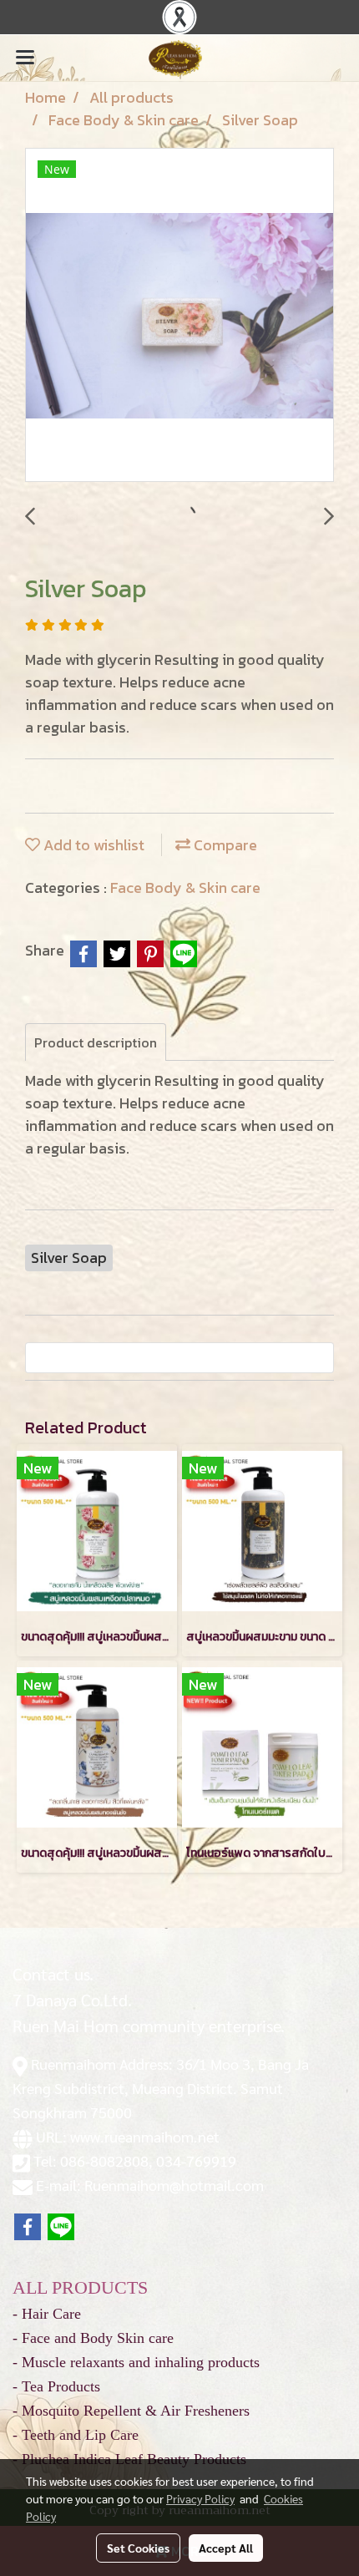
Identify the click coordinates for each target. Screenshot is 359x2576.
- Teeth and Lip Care (76, 2435)
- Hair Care (47, 2314)
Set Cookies (138, 2548)
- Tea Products (56, 2386)
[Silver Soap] (179, 316)
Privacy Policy (200, 2498)
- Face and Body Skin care (93, 2338)
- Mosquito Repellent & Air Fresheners (131, 2411)
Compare (224, 845)
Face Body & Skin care (185, 887)
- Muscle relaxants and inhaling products (136, 2362)
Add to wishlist (92, 845)
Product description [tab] (96, 1042)
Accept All (226, 2548)
